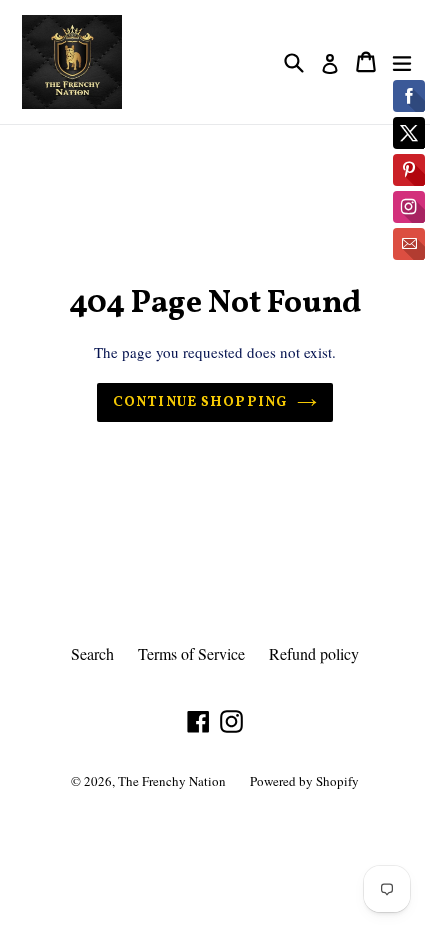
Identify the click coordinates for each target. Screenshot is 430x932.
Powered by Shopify (304, 781)
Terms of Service (191, 653)
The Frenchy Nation (172, 781)
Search (92, 653)
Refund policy (314, 653)
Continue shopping (200, 402)
